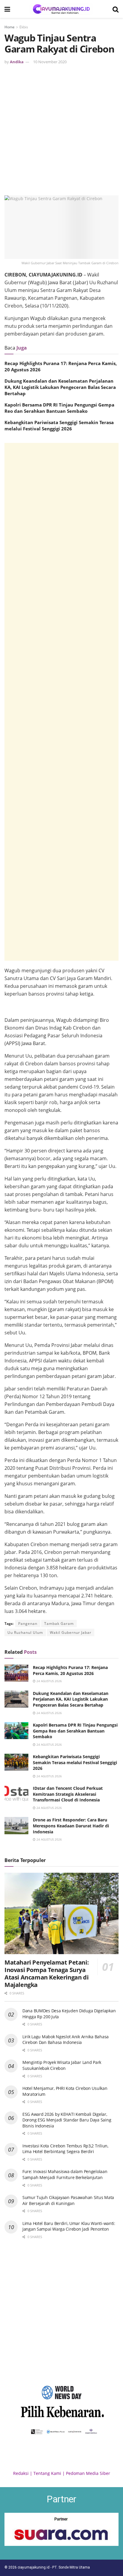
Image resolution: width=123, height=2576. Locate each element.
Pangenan (28, 1624)
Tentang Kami (47, 2473)
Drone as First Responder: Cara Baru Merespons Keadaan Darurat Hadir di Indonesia (71, 1826)
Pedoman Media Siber (88, 2473)
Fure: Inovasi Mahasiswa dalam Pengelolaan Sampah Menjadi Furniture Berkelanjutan (65, 2174)
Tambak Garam (59, 1624)
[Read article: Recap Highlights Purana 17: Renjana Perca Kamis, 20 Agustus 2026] (16, 1673)
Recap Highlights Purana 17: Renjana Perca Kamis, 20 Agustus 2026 (70, 1670)
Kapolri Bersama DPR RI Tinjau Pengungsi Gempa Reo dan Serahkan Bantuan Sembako (59, 408)
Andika (17, 62)
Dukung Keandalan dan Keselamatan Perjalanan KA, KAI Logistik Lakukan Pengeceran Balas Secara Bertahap (60, 387)
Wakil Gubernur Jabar (71, 1632)
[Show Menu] (7, 9)
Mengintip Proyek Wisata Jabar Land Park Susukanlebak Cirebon (62, 2065)
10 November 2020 (50, 62)
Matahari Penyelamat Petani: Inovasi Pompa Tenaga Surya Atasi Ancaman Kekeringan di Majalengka (47, 1974)
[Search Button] (116, 9)
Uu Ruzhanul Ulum (25, 1632)
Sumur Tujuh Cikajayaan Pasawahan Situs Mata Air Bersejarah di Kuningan (68, 2200)
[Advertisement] (61, 129)
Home (10, 27)
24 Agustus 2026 (49, 1681)
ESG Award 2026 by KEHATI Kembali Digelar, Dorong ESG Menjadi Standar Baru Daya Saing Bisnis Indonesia (67, 2120)
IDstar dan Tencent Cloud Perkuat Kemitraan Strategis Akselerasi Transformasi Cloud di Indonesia (68, 1794)
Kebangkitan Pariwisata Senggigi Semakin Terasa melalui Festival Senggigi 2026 (59, 425)
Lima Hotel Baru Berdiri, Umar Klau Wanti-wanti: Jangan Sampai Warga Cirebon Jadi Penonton (69, 2226)
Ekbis (24, 27)
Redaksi (21, 2473)
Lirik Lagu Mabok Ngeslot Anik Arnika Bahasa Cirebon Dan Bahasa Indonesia (66, 2040)
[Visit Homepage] (61, 9)
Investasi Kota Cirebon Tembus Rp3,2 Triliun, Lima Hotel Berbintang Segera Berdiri (65, 2149)
